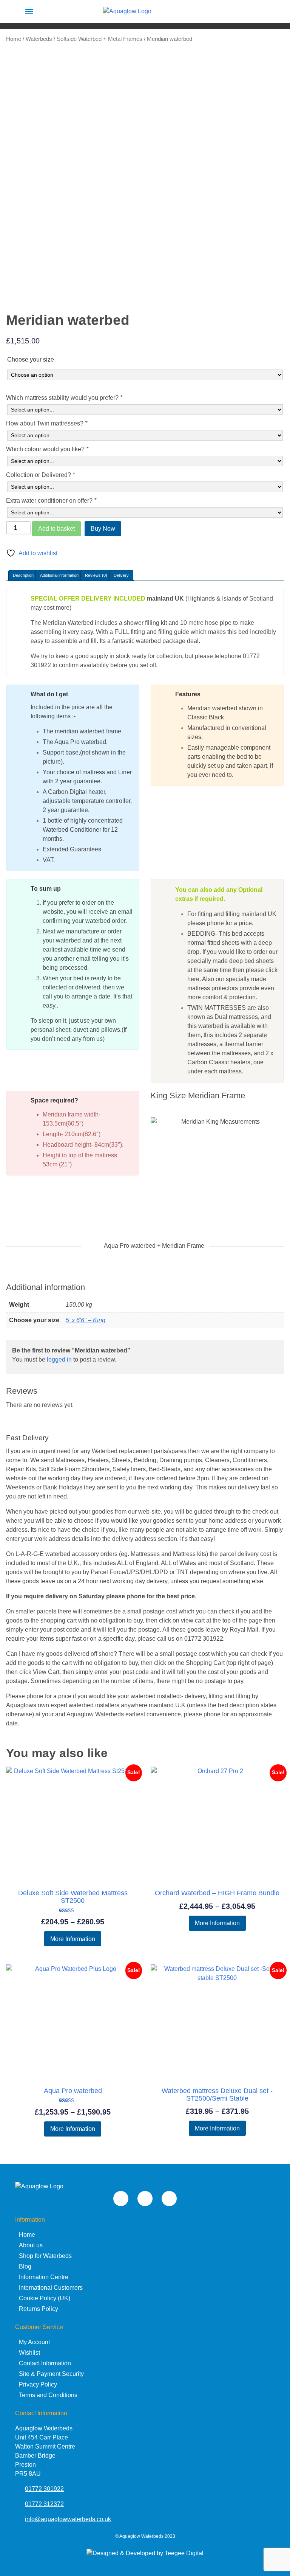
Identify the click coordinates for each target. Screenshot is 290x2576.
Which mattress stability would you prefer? (64, 398)
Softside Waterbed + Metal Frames (99, 39)
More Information (73, 1939)
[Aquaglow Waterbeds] (127, 11)
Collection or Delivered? (40, 475)
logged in (59, 1359)
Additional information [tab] (59, 575)
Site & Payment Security (51, 2374)
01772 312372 (44, 2504)
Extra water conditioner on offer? (51, 501)
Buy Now (103, 529)
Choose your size (31, 359)
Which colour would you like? (47, 449)
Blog (25, 2266)
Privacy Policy (38, 2384)
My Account (34, 2342)
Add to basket (56, 529)
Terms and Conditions (48, 2395)
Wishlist (29, 2353)
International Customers (51, 2288)
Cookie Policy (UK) (45, 2298)
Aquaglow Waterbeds (141, 2536)
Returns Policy (39, 2309)
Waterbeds (39, 39)
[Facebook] (169, 2199)
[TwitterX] (145, 2199)
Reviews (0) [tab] (96, 575)
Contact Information (45, 2363)
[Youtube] (121, 2199)
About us (31, 2245)
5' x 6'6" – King (86, 1320)
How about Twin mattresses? (47, 423)
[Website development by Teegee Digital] (145, 2553)
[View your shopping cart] (261, 11)
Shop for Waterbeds (45, 2256)
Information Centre (44, 2277)
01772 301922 (44, 2489)
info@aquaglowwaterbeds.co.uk (68, 2519)
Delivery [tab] (121, 575)
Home (14, 39)
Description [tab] (23, 575)
